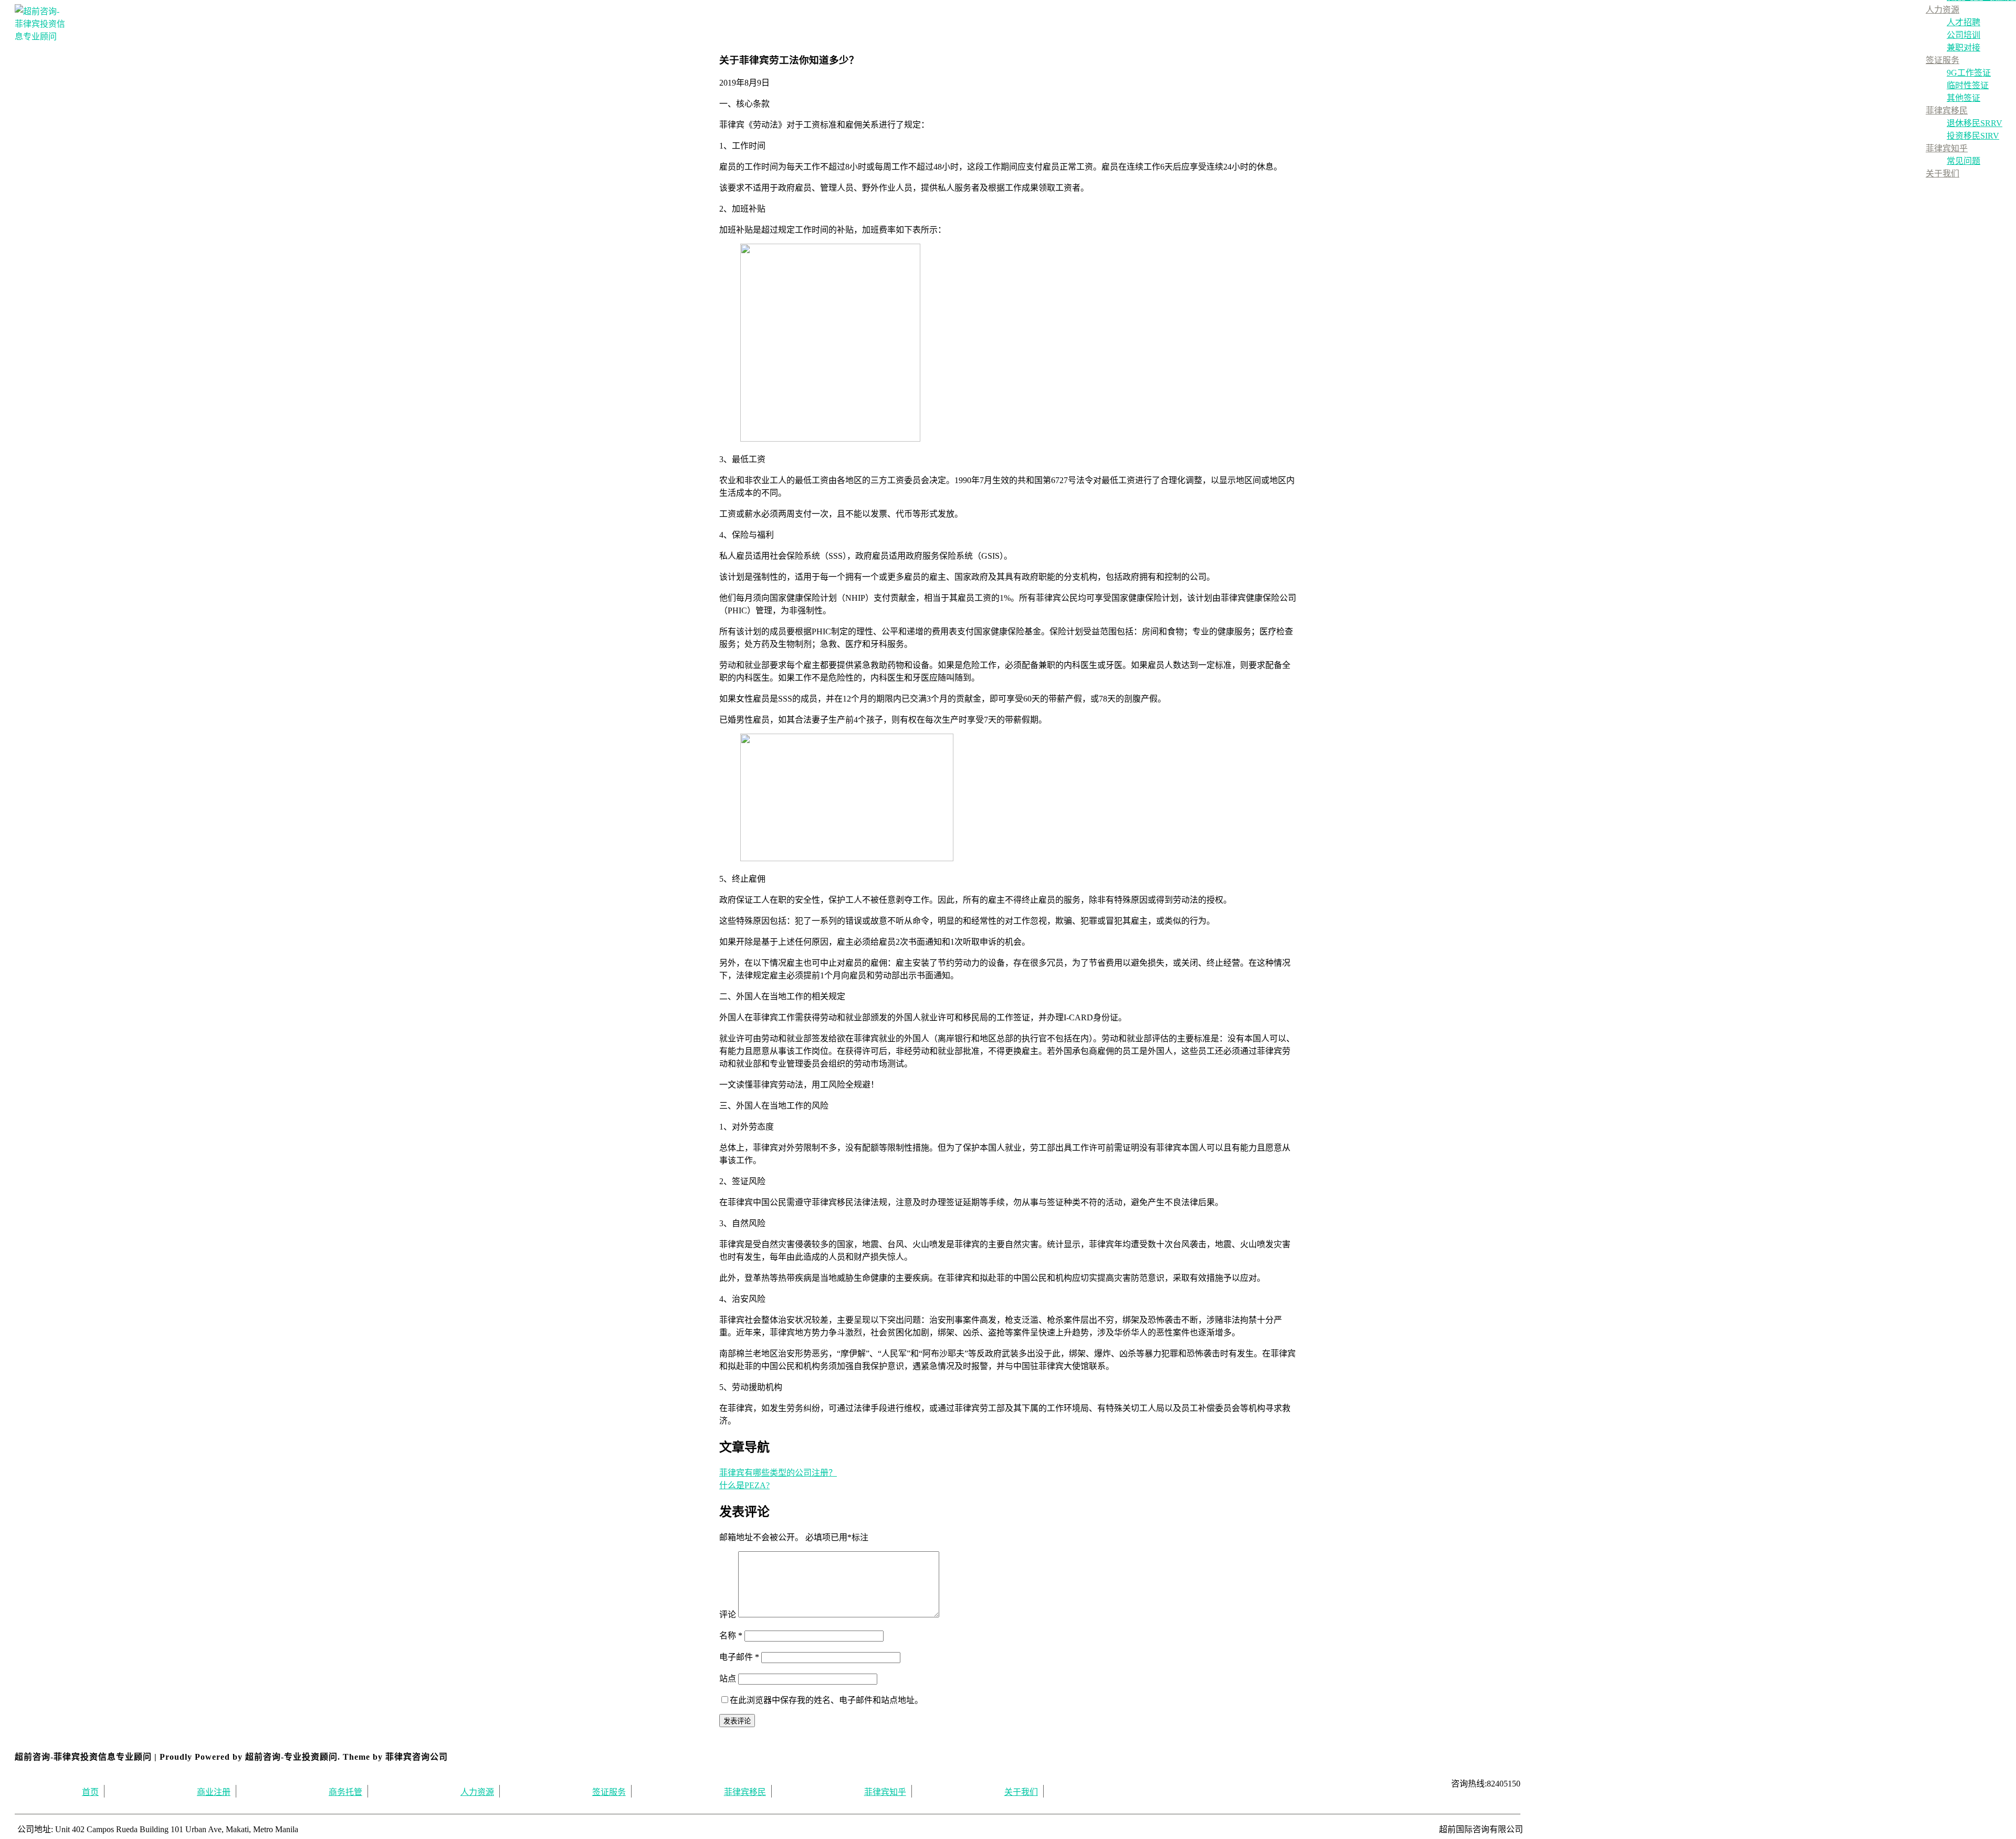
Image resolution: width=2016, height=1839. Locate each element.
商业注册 (214, 1792)
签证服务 (1942, 60)
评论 (728, 1615)
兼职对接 (1963, 48)
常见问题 (1963, 161)
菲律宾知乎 (1947, 148)
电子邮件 (739, 1657)
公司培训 (1963, 35)
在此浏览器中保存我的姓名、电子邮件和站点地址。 (826, 1700)
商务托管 (345, 1792)
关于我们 (1942, 174)
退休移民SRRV (1975, 123)
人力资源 (1942, 10)
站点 (728, 1679)
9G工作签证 (1969, 73)
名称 (731, 1636)
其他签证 (1963, 98)
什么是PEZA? (744, 1485)
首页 (90, 1792)
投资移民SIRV (1973, 136)
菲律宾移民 (1947, 111)
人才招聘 (1963, 22)
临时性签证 (1968, 85)
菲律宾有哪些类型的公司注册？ (778, 1473)
